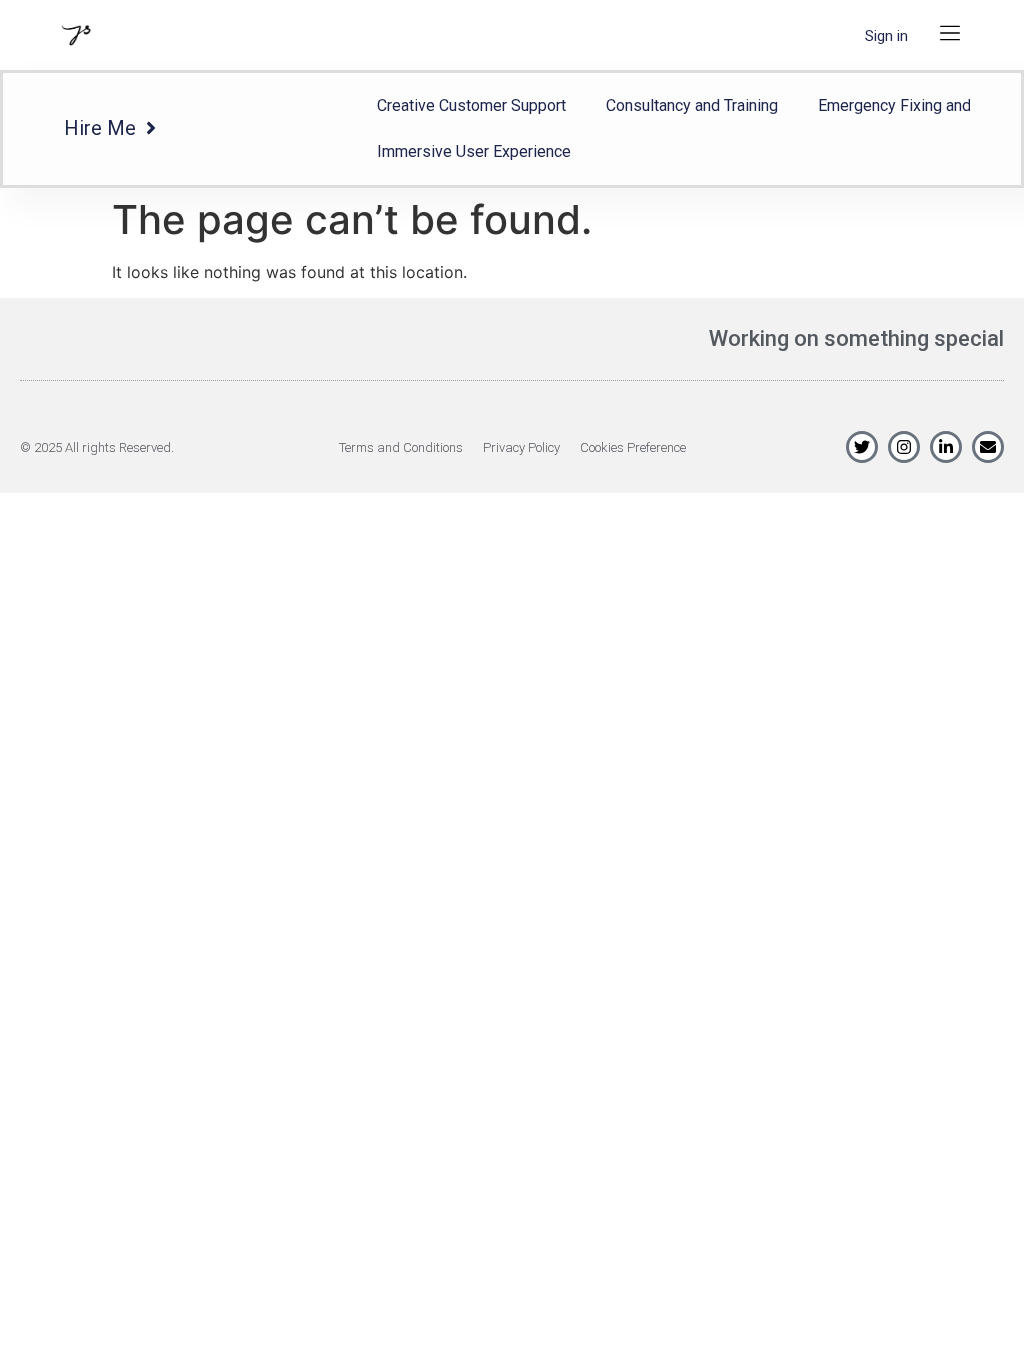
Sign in (886, 36)
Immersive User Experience (474, 151)
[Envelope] (988, 447)
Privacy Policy (521, 447)
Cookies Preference (633, 447)
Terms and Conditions (401, 447)
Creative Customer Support (471, 105)
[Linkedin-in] (946, 447)
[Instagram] (904, 447)
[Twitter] (862, 447)
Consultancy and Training (692, 105)
